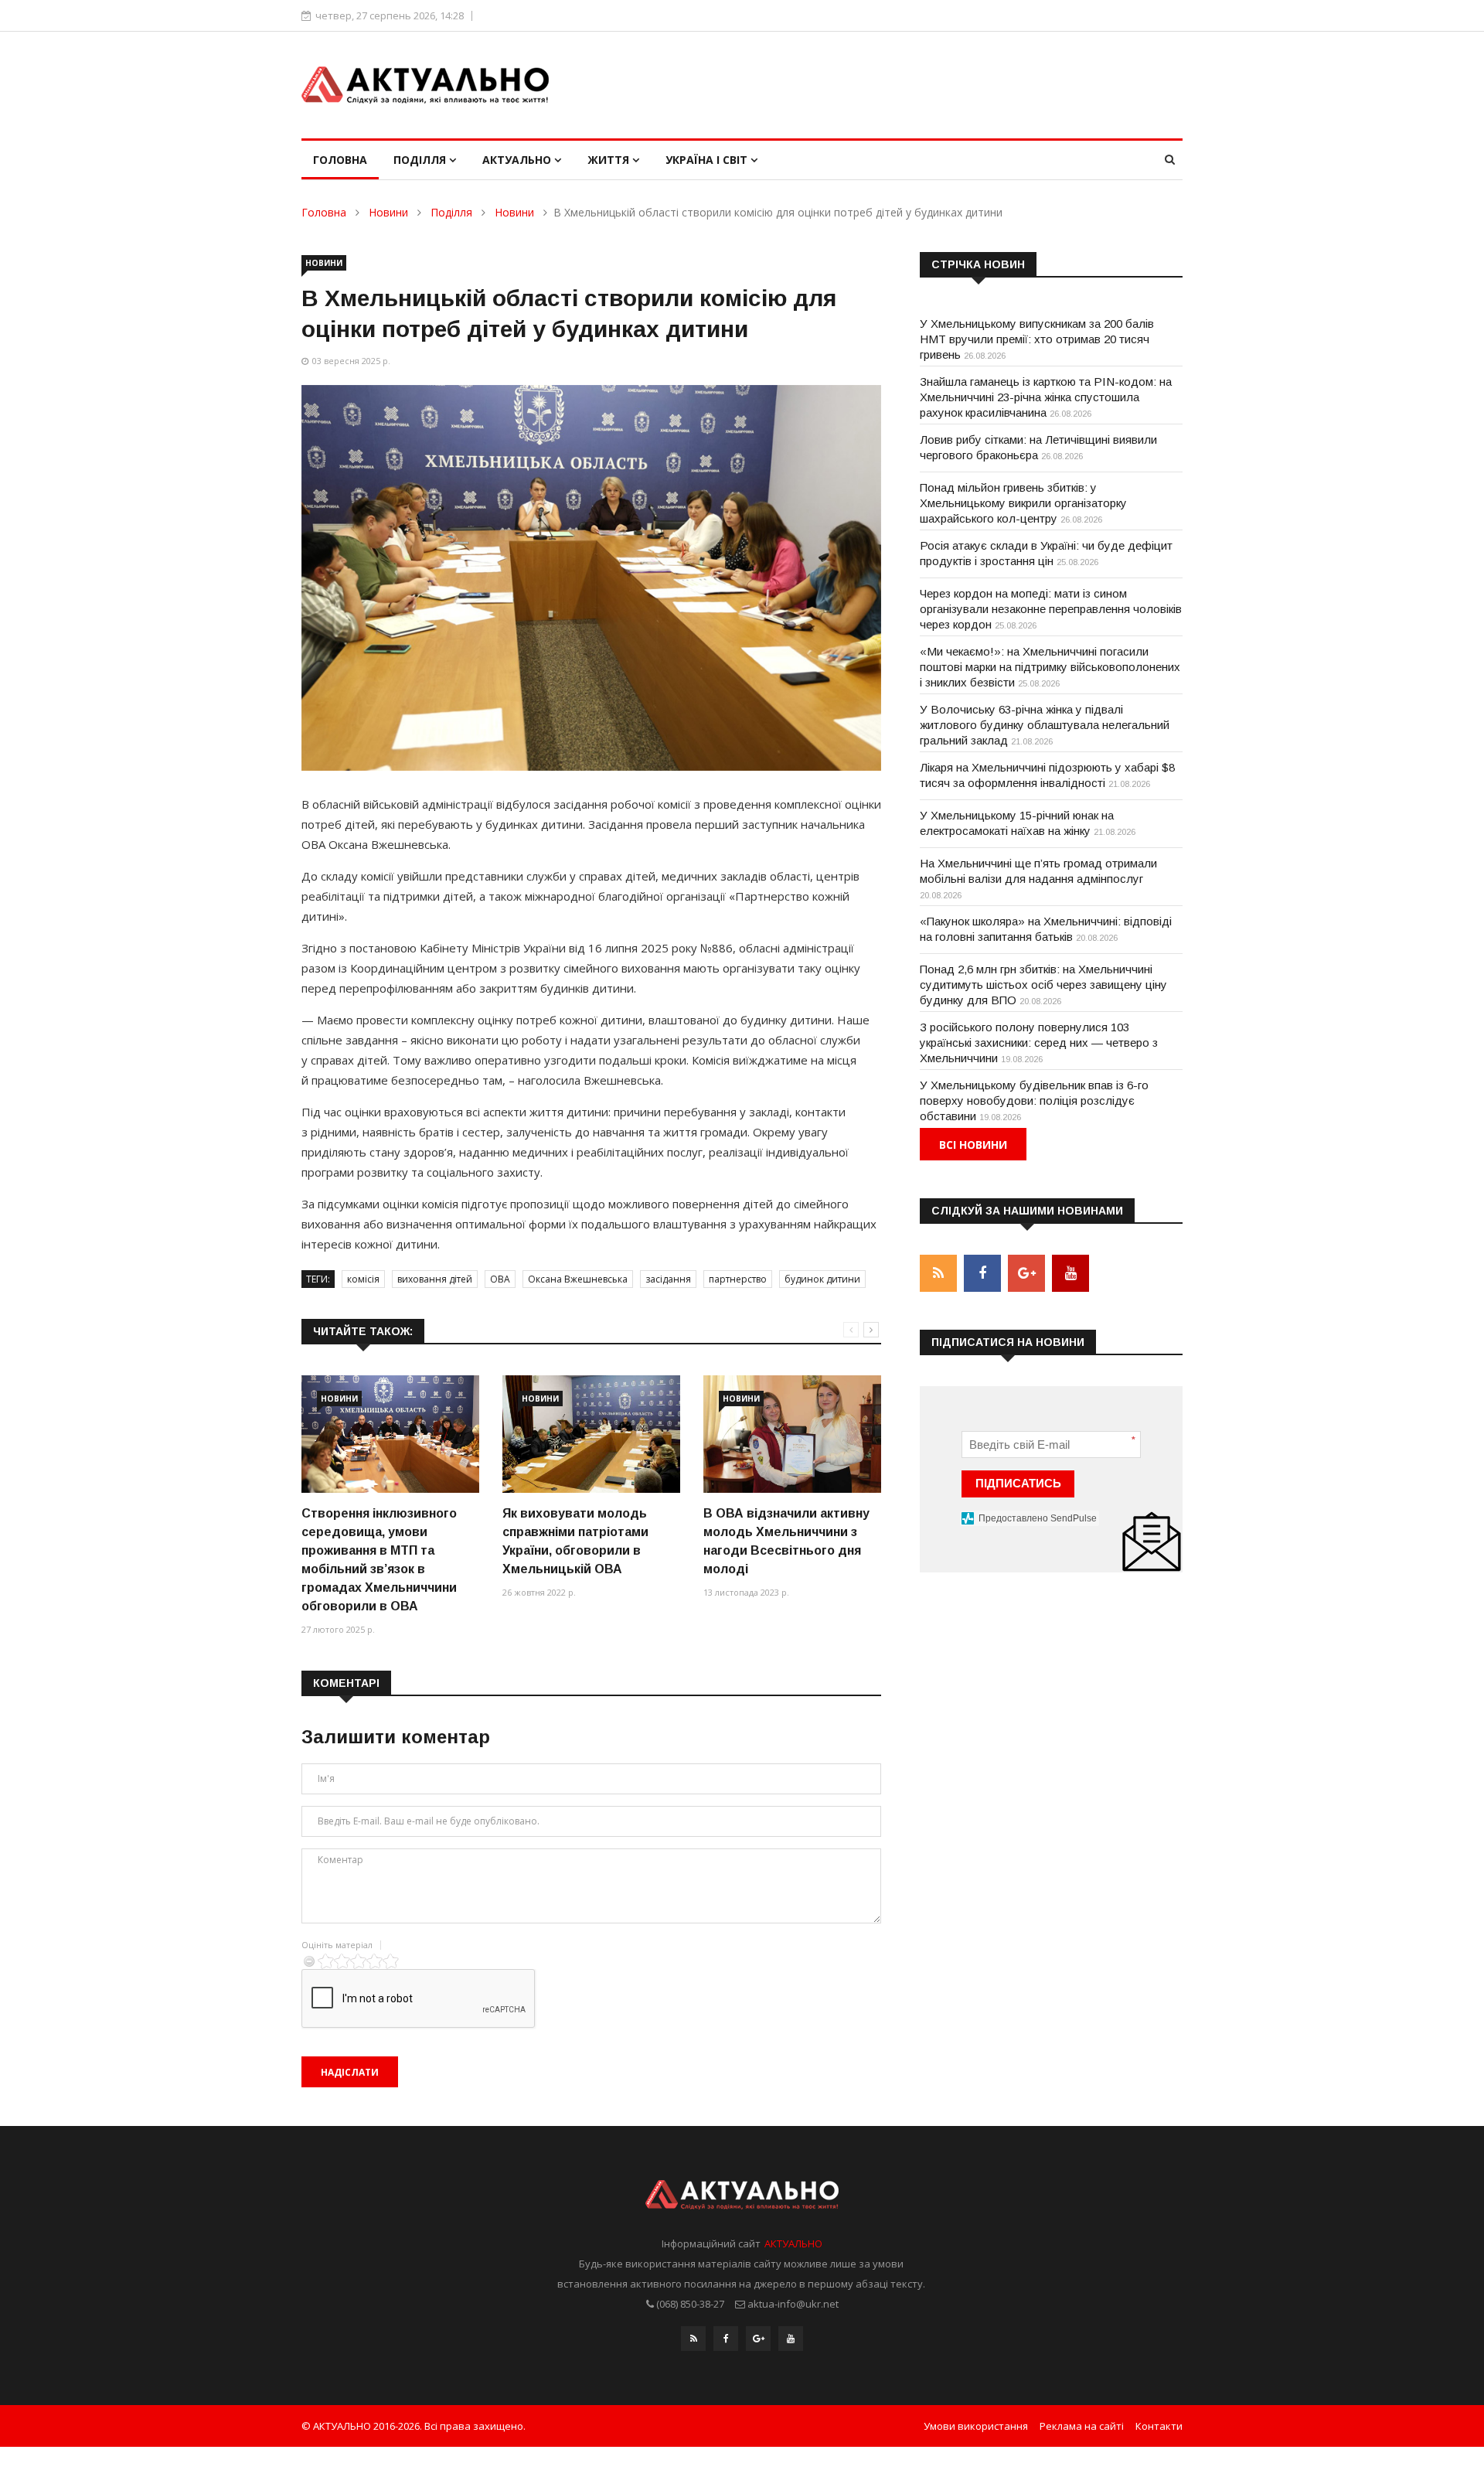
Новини (388, 212)
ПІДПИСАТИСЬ (1018, 1483)
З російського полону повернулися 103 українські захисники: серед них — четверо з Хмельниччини (1039, 1043)
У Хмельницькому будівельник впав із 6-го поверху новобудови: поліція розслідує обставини (1034, 1100)
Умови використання (976, 2426)
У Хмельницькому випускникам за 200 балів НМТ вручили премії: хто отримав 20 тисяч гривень (1037, 339)
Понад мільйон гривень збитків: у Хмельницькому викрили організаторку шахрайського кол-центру (1023, 503)
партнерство (738, 1279)
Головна (340, 160)
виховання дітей (435, 1279)
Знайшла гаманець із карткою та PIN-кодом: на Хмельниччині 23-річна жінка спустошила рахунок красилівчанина (1046, 397)
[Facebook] (726, 2339)
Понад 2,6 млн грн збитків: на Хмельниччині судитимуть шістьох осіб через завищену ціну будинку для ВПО (1043, 985)
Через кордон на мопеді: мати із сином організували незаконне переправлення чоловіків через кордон (1051, 609)
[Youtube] (791, 2339)
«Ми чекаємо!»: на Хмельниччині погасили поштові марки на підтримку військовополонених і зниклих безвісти (1050, 667)
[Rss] (693, 2339)
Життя (610, 160)
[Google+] (758, 2339)
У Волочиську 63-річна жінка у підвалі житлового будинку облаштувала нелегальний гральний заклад (1045, 725)
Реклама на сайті (1082, 2426)
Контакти (1159, 2426)
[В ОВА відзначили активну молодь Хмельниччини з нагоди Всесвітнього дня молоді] (792, 1434)
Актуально (518, 160)
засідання (668, 1279)
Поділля (421, 160)
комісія (363, 1279)
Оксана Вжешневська (578, 1279)
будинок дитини (822, 1279)
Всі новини (973, 1145)
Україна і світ (708, 160)
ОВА (500, 1279)
